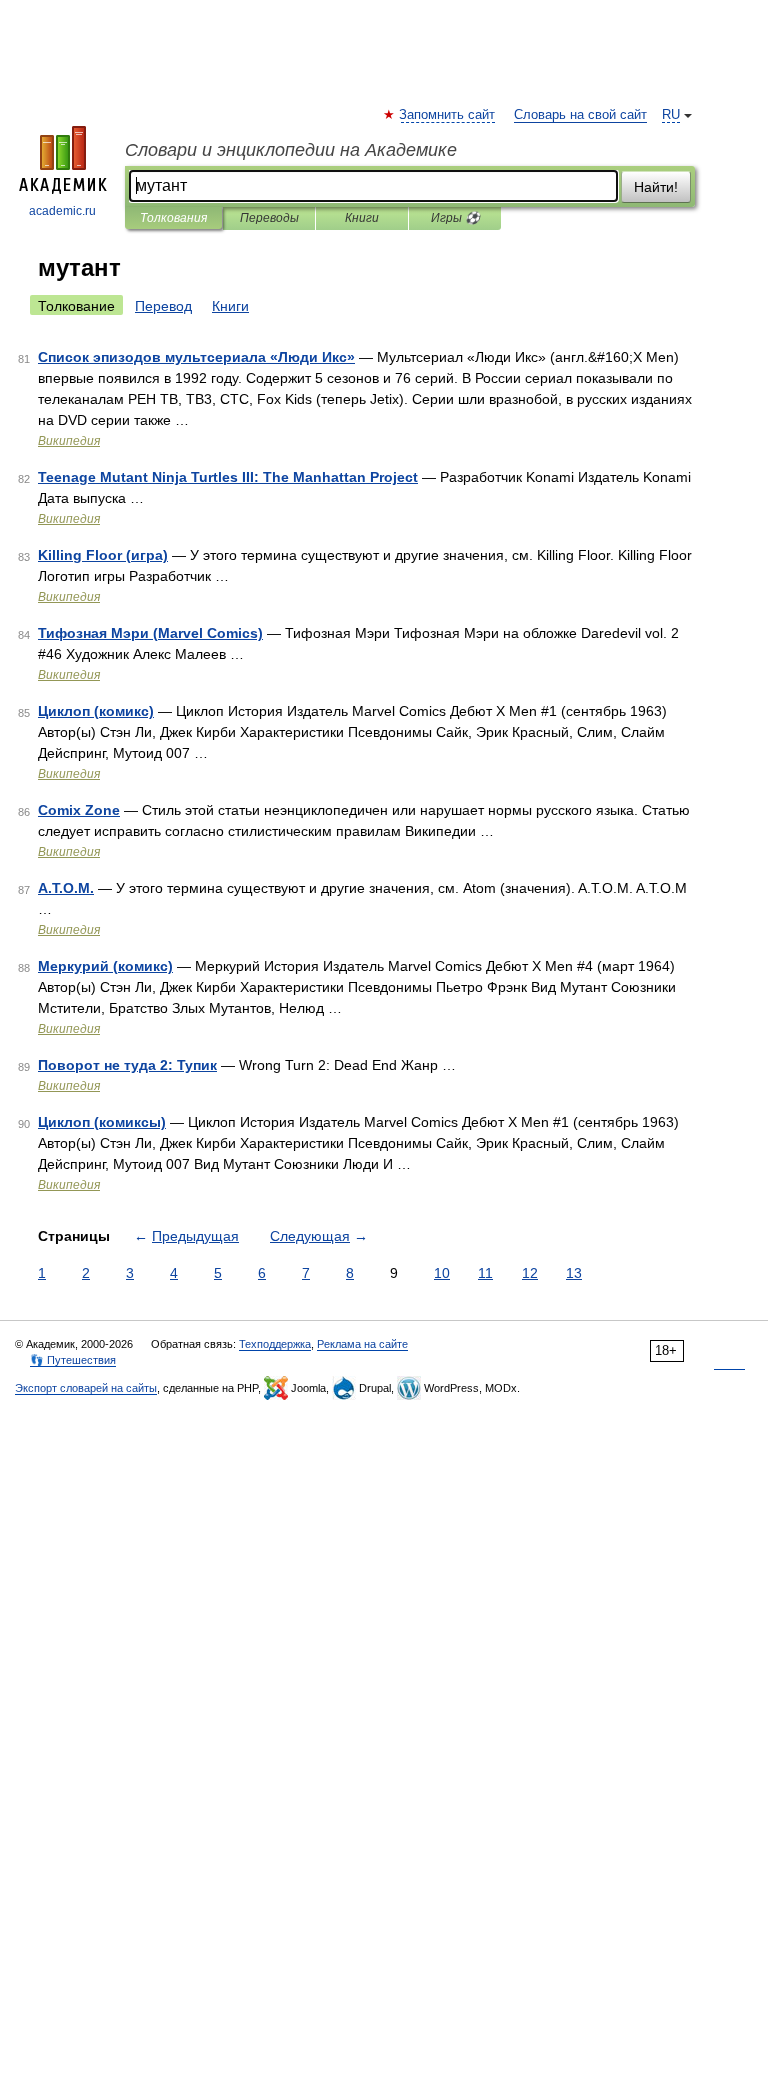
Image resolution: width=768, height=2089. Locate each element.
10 (442, 1273)
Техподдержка (275, 1344)
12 (530, 1273)
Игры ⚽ (455, 218)
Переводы (269, 218)
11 (485, 1273)
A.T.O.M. (66, 888)
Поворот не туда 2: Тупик (127, 1065)
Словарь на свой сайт (580, 115)
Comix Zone (79, 810)
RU (671, 115)
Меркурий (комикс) (105, 966)
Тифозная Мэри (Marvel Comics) (150, 633)
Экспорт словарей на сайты (86, 1388)
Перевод (163, 306)
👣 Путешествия (73, 1360)
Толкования (173, 218)
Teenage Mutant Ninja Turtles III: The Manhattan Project (228, 477)
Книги (362, 218)
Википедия (69, 441)
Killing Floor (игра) (103, 555)
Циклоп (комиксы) (102, 1122)
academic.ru (62, 211)
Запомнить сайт (448, 115)
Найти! (656, 187)
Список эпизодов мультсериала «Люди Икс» (196, 357)
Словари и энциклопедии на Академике (291, 150)
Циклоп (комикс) (96, 711)
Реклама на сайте (362, 1344)
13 (574, 1273)
